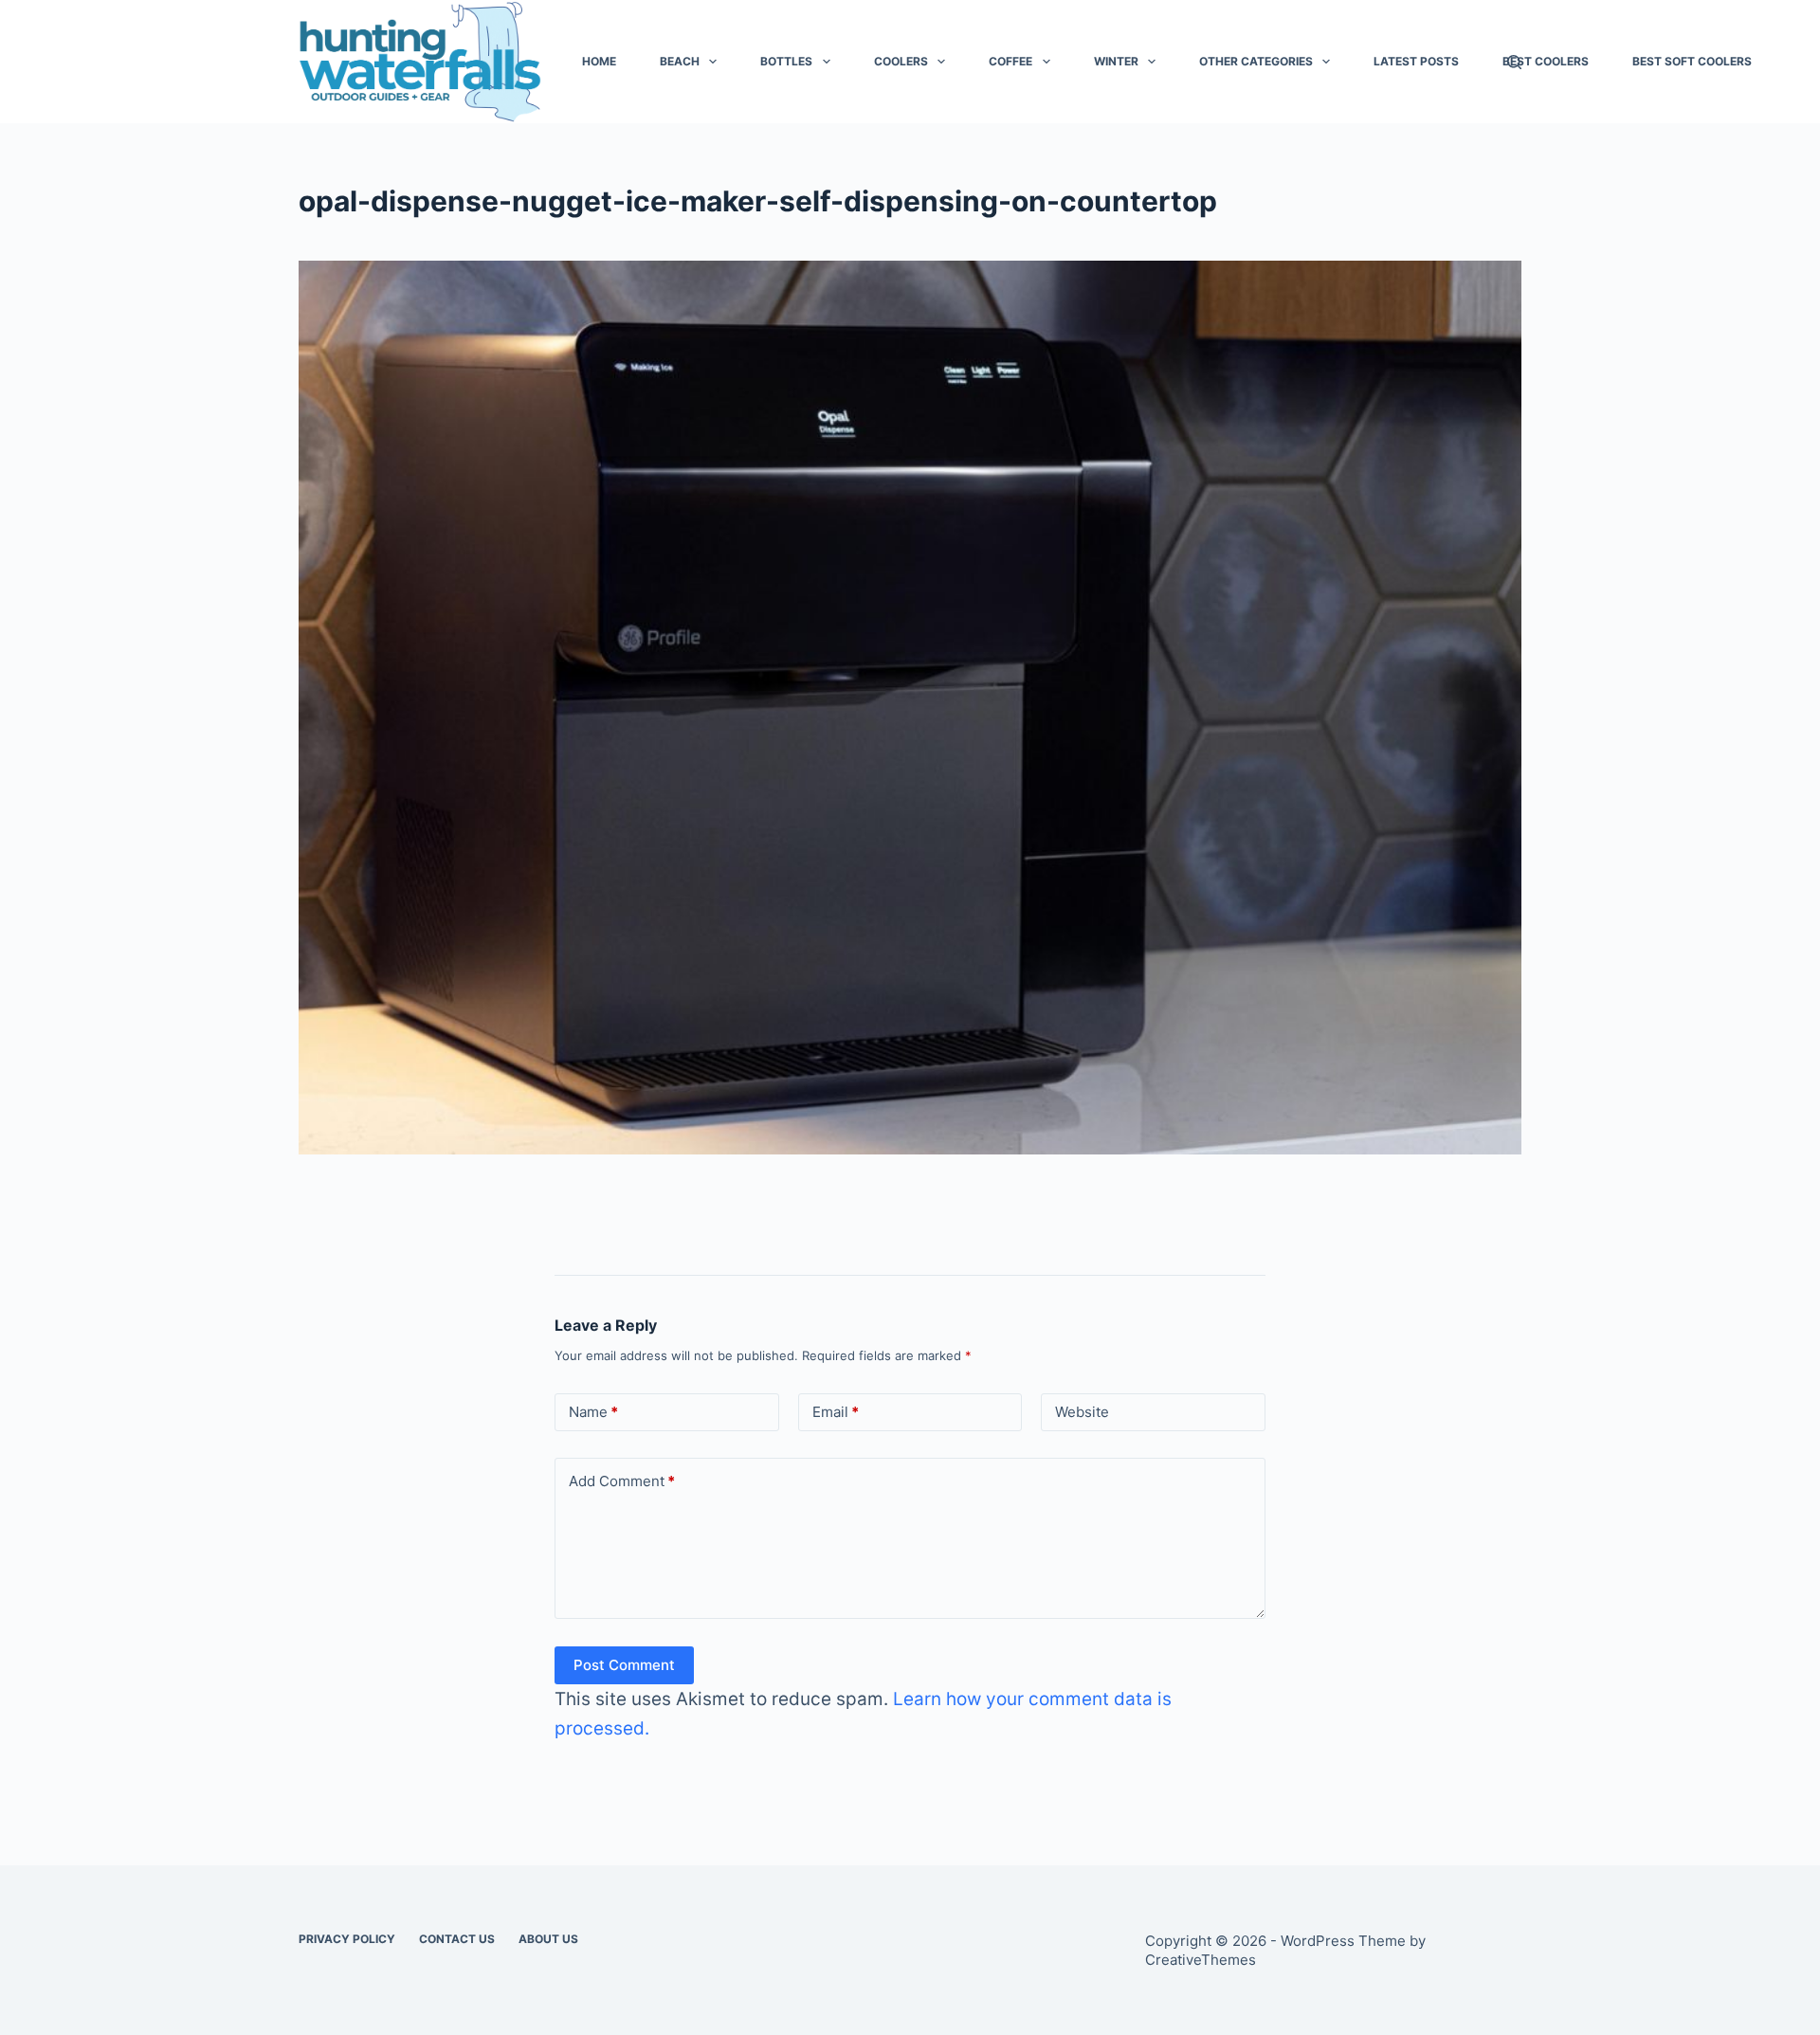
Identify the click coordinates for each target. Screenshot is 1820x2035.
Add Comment (622, 1481)
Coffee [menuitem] (1010, 61)
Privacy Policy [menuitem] (347, 1939)
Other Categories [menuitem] (1256, 61)
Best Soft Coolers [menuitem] (1692, 61)
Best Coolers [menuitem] (1546, 61)
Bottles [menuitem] (786, 61)
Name (593, 1412)
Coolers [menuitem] (901, 61)
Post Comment (624, 1665)
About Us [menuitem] (548, 1939)
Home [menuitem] (599, 61)
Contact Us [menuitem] (457, 1939)
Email (836, 1412)
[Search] (1514, 62)
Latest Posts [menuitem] (1416, 61)
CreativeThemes (1201, 1960)
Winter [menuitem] (1116, 61)
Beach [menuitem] (680, 61)
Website (1082, 1412)
